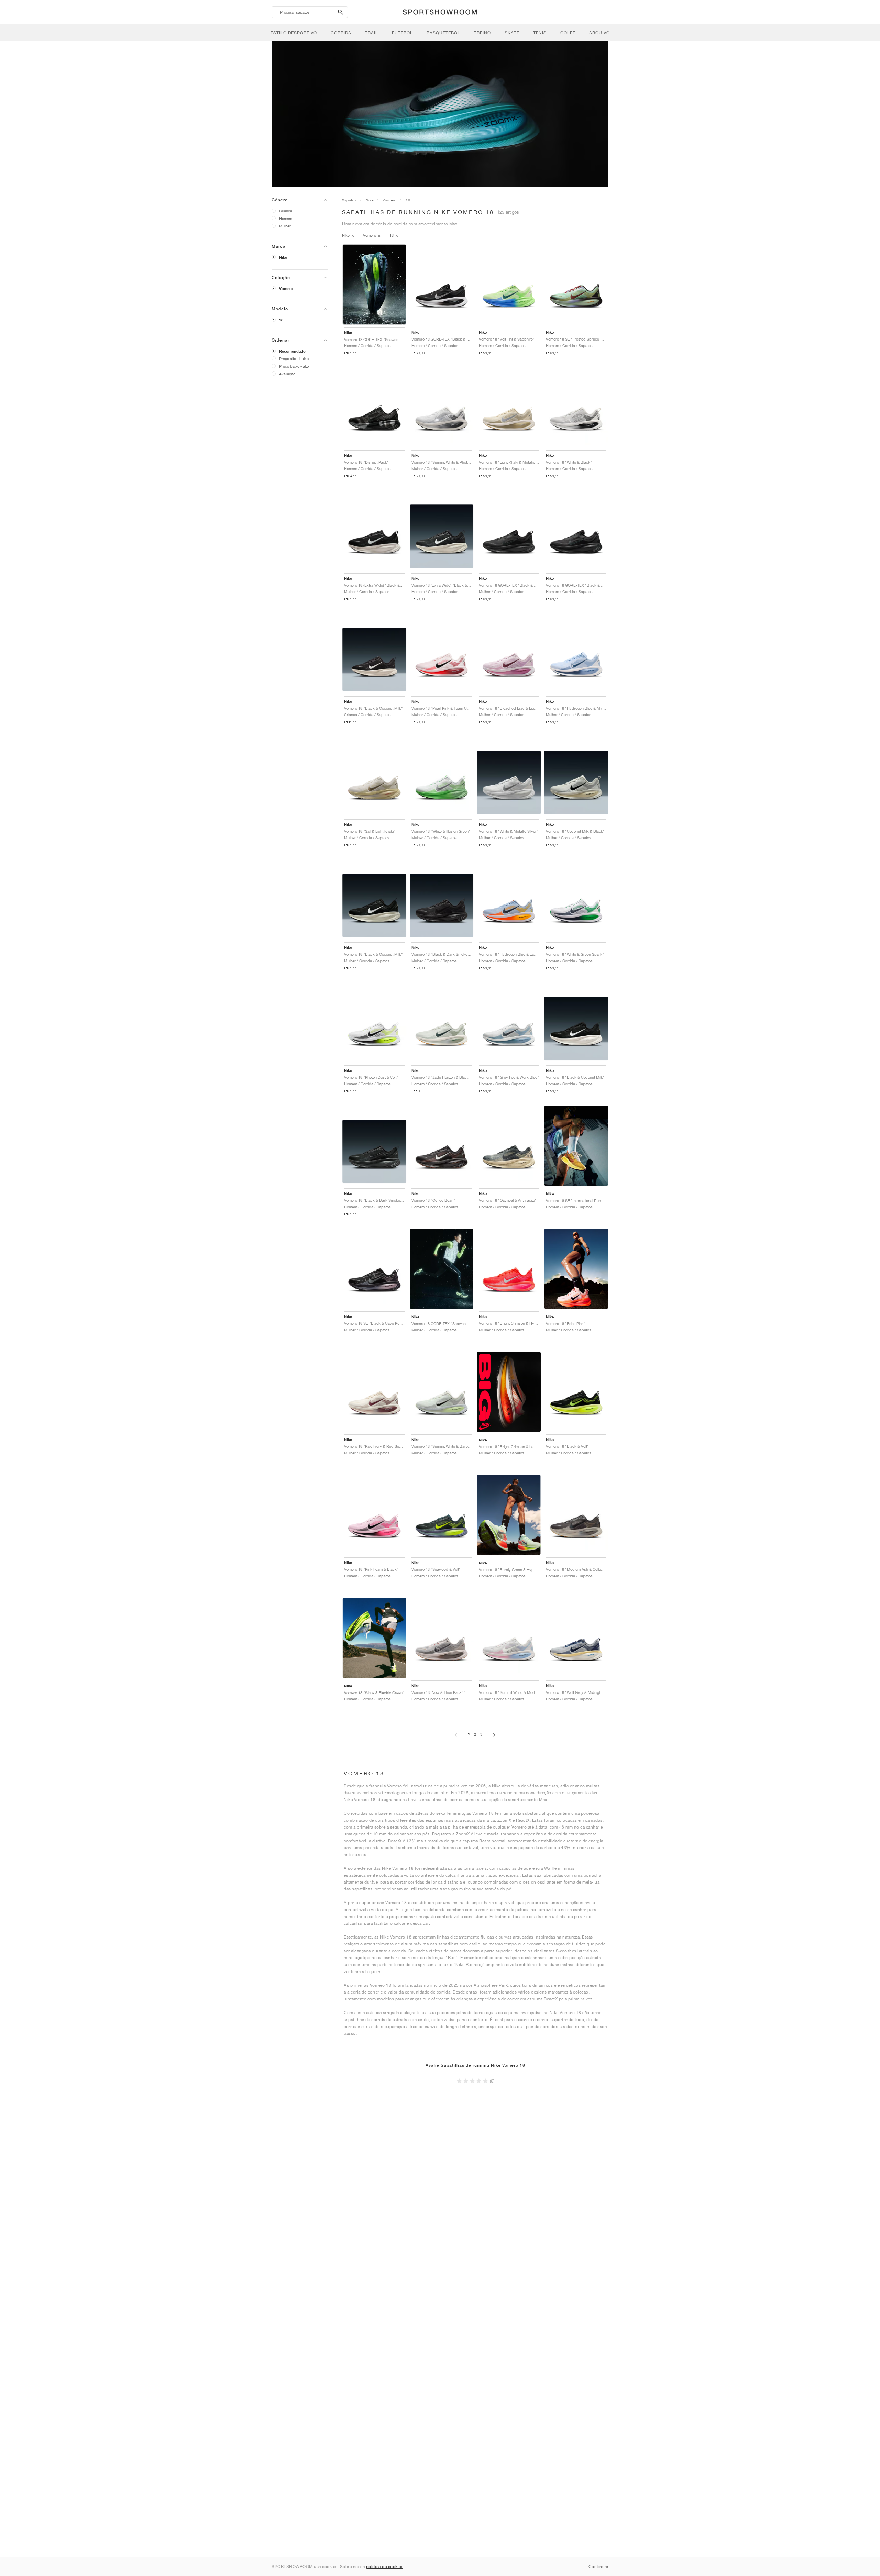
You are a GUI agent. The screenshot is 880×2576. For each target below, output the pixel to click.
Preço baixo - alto (294, 366)
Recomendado (292, 351)
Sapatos (349, 200)
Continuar (599, 2567)
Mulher (285, 226)
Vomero (286, 289)
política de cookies (385, 2567)
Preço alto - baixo (294, 359)
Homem (286, 218)
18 (281, 320)
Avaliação (287, 374)
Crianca (286, 211)
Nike (283, 257)
